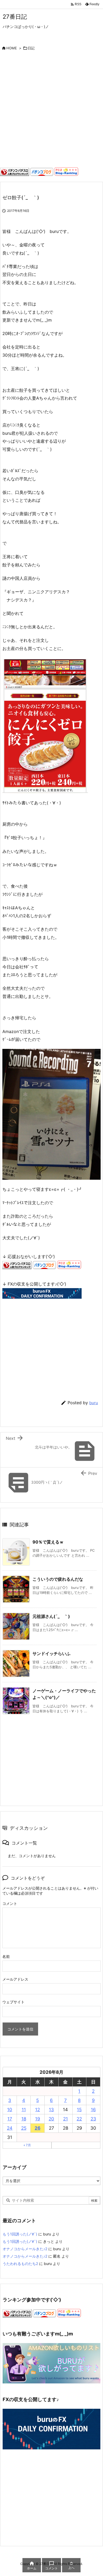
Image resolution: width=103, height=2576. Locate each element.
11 (24, 2110)
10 (10, 2110)
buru (94, 1403)
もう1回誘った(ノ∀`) (20, 2234)
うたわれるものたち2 (20, 2264)
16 (93, 2110)
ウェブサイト (13, 2002)
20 (51, 2119)
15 (79, 2110)
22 (79, 2119)
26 (38, 2128)
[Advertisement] (51, 111)
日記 (31, 48)
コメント (10, 1903)
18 (24, 2119)
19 (38, 2119)
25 (24, 2128)
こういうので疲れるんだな (58, 1579)
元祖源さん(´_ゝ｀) (51, 1616)
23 (93, 2119)
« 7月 (27, 2145)
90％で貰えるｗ (48, 1542)
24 (10, 2128)
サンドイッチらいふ (51, 1653)
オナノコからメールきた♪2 (25, 2249)
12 (38, 2110)
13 (51, 2110)
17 (10, 2119)
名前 (6, 1956)
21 (65, 2119)
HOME (12, 48)
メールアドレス (15, 1979)
